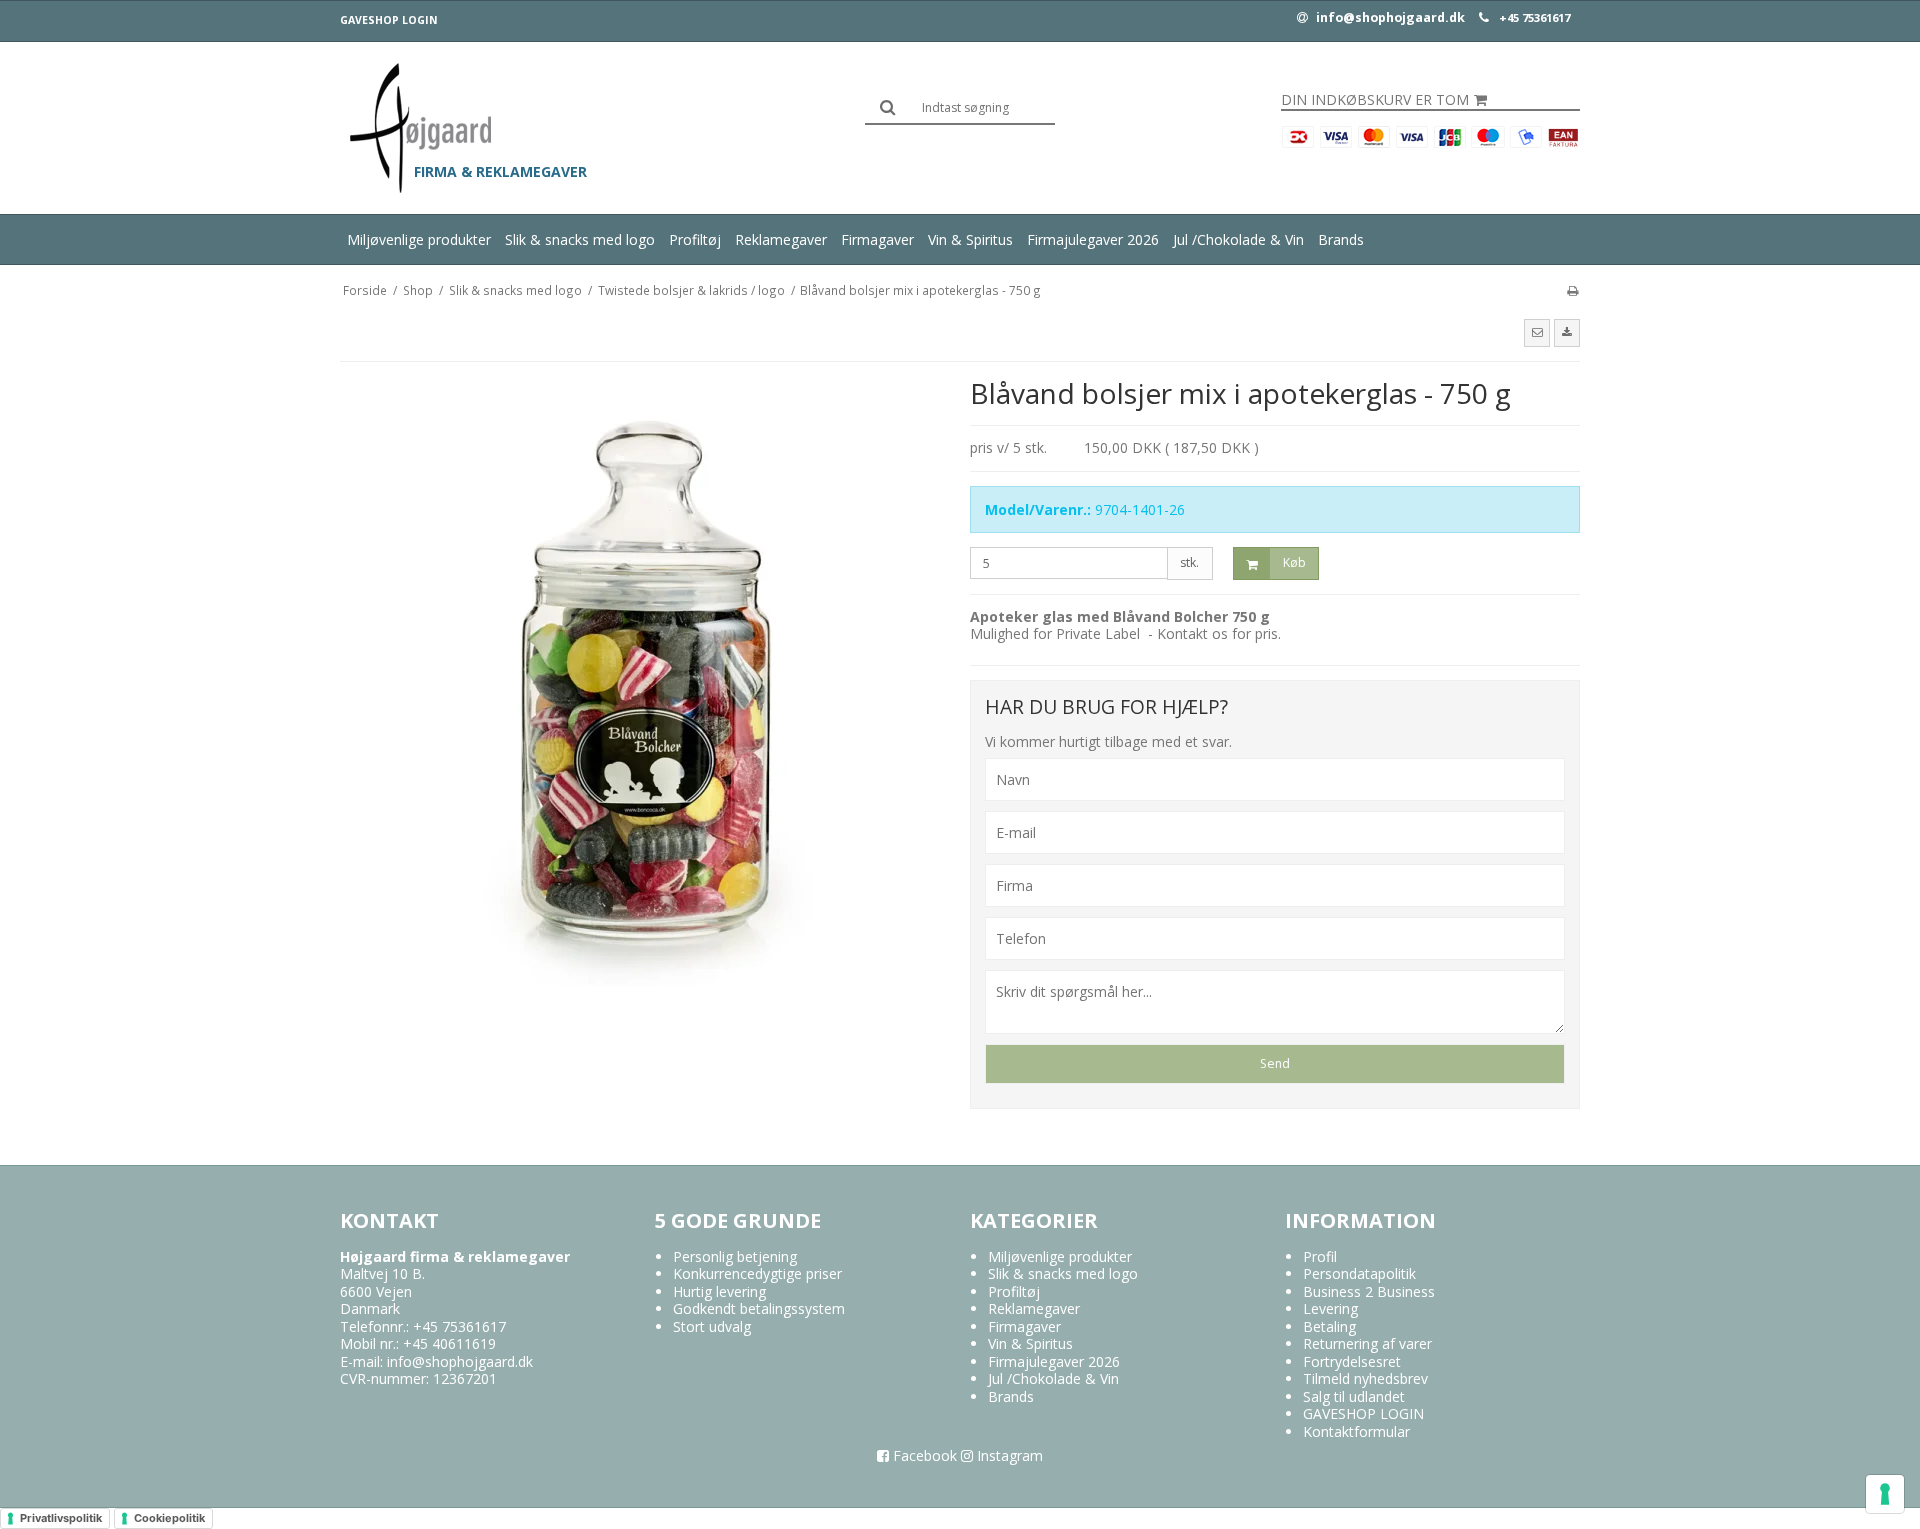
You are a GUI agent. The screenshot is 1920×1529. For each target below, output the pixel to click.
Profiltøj (695, 239)
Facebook (923, 1455)
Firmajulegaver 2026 (1093, 239)
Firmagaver (877, 239)
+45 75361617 (1534, 18)
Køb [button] (1294, 562)
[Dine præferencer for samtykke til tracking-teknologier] (1885, 1494)
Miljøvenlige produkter (419, 239)
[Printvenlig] (1572, 290)
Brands (1341, 239)
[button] (1537, 333)
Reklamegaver (781, 239)
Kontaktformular (1356, 1431)
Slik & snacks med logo (580, 239)
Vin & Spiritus (970, 239)
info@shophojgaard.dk (1389, 18)
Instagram (1008, 1455)
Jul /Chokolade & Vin (1238, 239)
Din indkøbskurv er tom (1375, 100)
